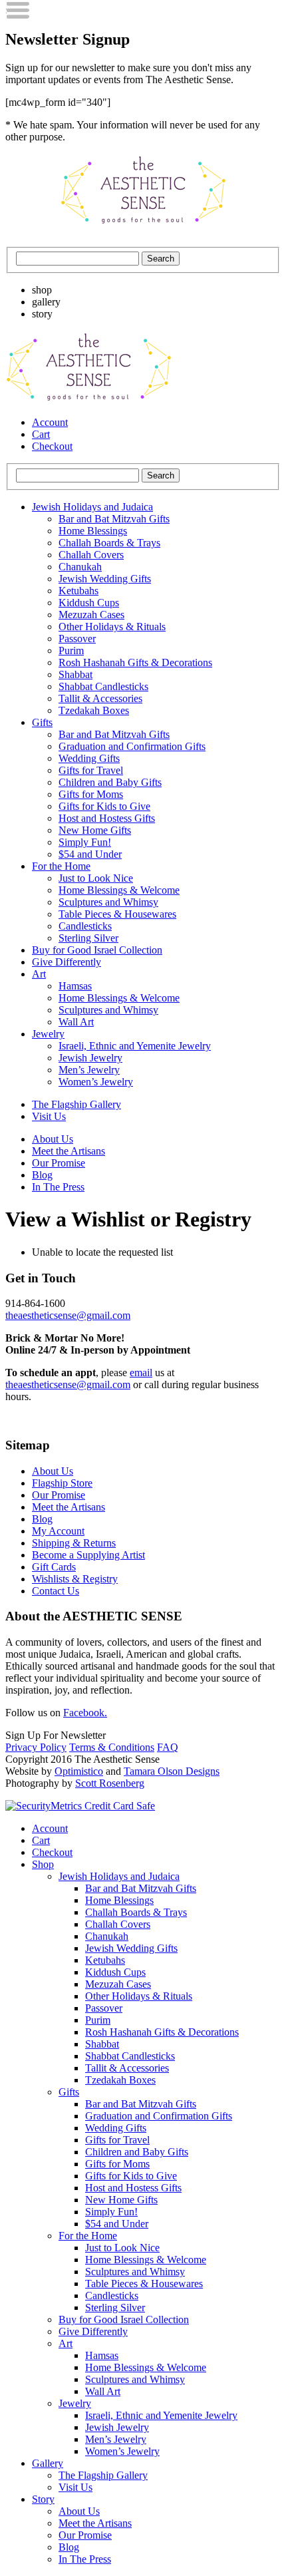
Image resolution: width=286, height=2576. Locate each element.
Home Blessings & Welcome (119, 890)
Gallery (48, 2463)
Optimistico (79, 1771)
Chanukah (80, 567)
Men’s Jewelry (89, 1070)
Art (39, 974)
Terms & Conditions (112, 1747)
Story (43, 2499)
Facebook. (85, 1713)
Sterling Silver (88, 938)
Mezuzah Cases (91, 615)
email (141, 1373)
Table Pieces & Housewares (117, 914)
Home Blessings (93, 531)
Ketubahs (78, 591)
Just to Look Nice (96, 878)
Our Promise (59, 1163)
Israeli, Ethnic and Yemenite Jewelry (135, 1046)
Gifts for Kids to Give (104, 806)
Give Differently (67, 962)
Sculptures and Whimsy (108, 902)
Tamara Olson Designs (172, 1771)
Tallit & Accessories (100, 698)
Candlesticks (85, 926)
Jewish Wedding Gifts (105, 579)
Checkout (52, 446)
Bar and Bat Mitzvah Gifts (114, 519)
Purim (71, 650)
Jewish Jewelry (90, 1058)
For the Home (61, 866)
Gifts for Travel (91, 770)
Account (50, 422)
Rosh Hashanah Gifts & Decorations (135, 662)
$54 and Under (90, 854)
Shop (43, 1864)
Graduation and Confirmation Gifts (132, 746)
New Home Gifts (95, 830)
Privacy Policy (36, 1747)
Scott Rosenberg (110, 1783)
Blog (42, 1175)
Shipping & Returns (74, 1543)
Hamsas (75, 986)
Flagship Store (62, 1483)
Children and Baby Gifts (110, 782)
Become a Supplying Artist (88, 1555)
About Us (53, 1139)
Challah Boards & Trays (109, 543)
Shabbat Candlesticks (103, 686)
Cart (41, 434)
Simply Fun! (85, 842)
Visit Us (49, 1116)
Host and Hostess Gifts (107, 818)
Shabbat (75, 674)
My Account (58, 1531)
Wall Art (76, 1022)
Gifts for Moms (91, 794)
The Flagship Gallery (76, 1104)
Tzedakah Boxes (94, 710)
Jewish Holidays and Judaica (92, 507)
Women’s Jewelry (96, 1082)
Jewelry (48, 1034)
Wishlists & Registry (75, 1579)
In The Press (58, 1187)
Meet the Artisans (69, 1151)
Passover (77, 639)
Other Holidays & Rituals (112, 627)
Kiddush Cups (89, 603)
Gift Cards (54, 1567)
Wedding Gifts (89, 758)
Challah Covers (91, 555)
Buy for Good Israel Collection (97, 950)
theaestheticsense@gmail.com (68, 1315)
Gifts (42, 722)
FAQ (168, 1747)
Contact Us (56, 1591)
